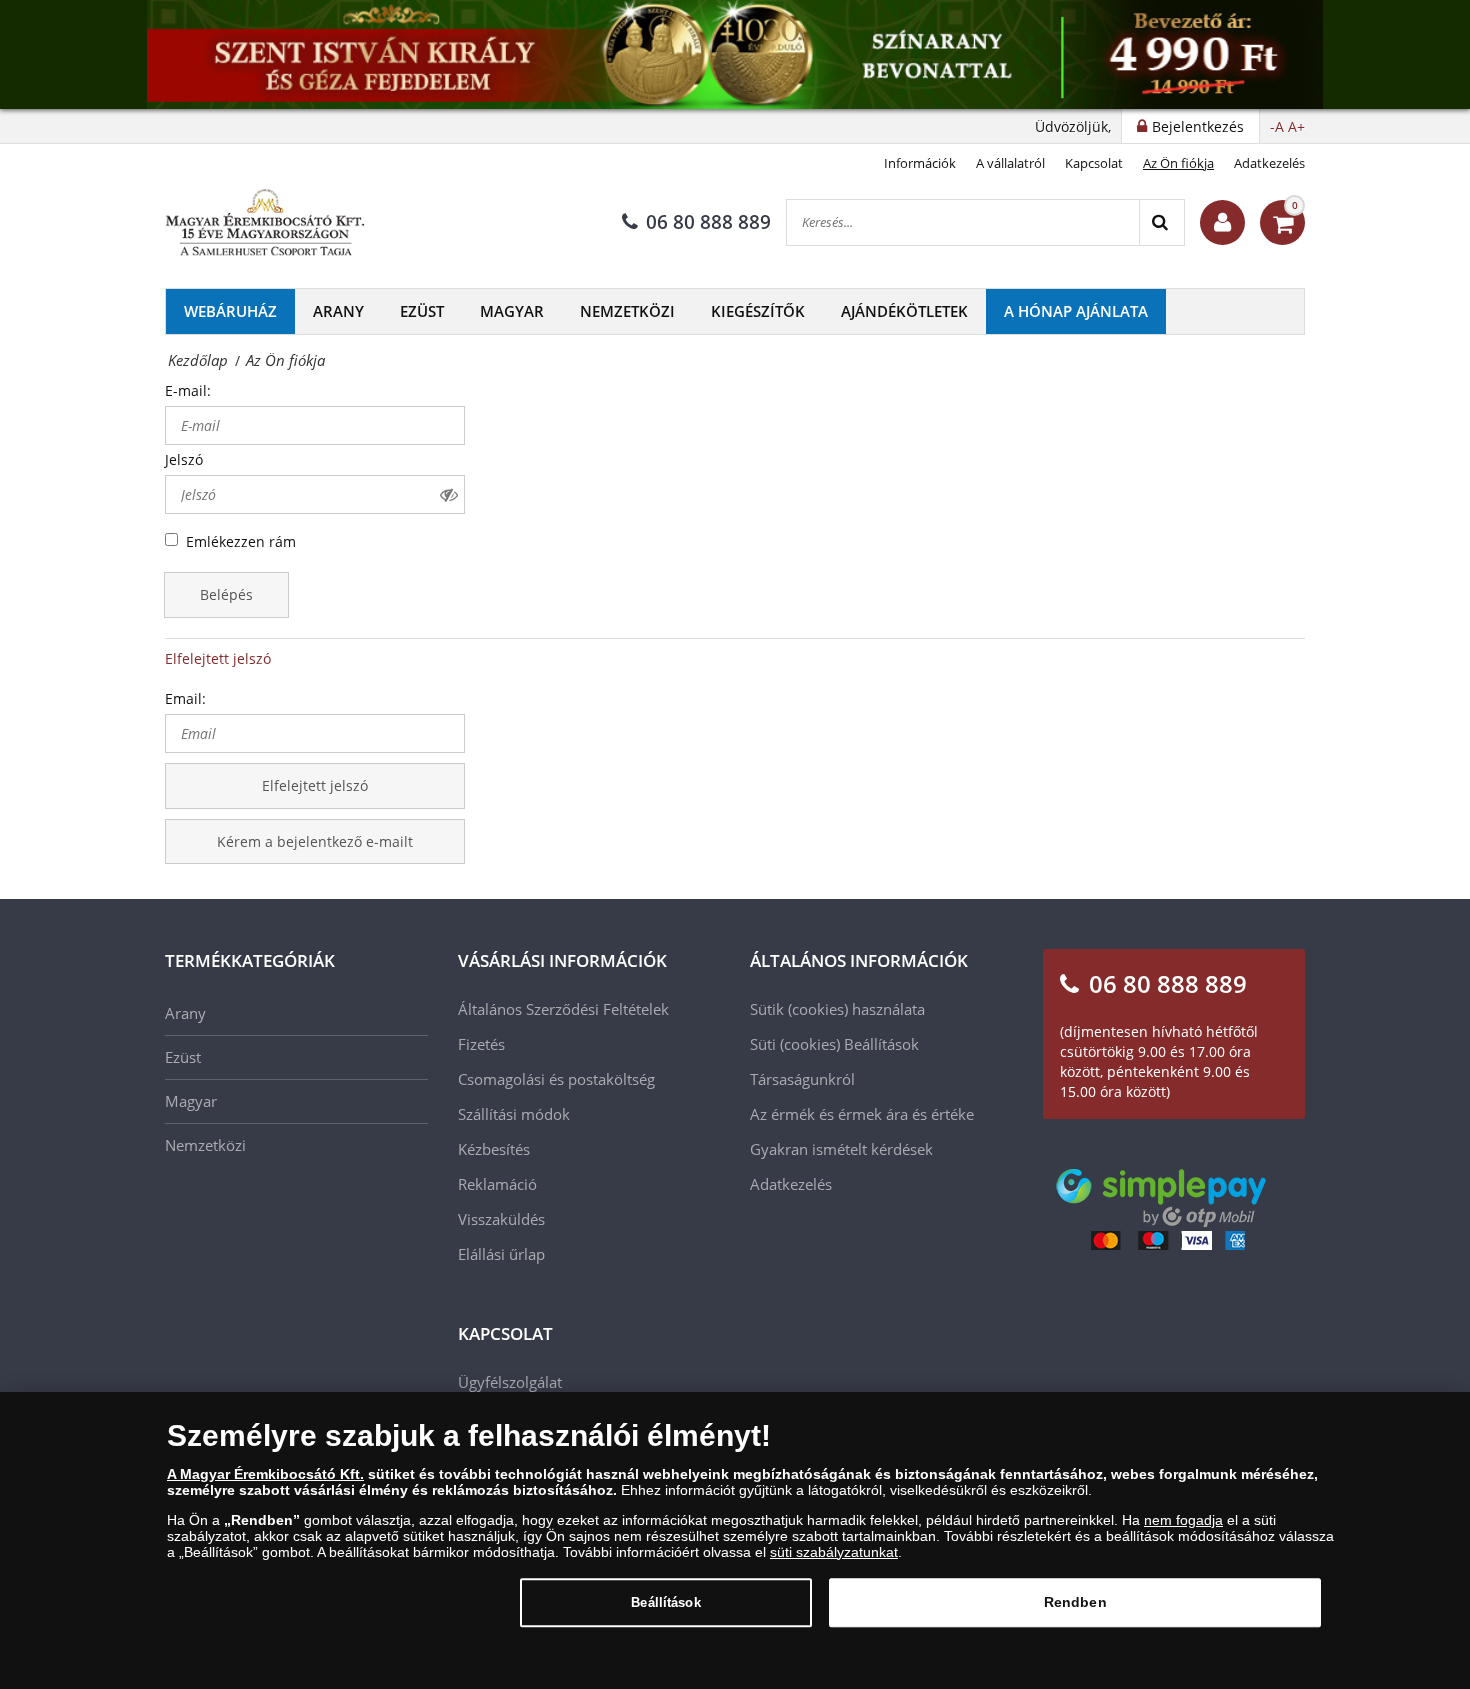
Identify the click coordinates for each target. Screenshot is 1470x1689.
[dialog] (735, 1540)
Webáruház (230, 311)
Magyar (512, 311)
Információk (920, 163)
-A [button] (1277, 126)
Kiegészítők (758, 311)
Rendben (1075, 1602)
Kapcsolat (1094, 163)
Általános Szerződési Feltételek (563, 1009)
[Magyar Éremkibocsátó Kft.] (265, 223)
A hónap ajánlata (1076, 311)
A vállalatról (1010, 163)
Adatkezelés (1269, 163)
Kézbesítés (494, 1149)
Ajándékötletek (904, 311)
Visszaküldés (501, 1219)
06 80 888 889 (708, 222)
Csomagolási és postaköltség (556, 1079)
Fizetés (481, 1044)
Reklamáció (497, 1184)
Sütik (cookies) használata (837, 1009)
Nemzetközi (627, 311)
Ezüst (422, 311)
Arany (338, 311)
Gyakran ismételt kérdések (841, 1149)
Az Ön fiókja (1178, 163)
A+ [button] (1296, 126)
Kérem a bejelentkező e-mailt (315, 841)
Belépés (226, 594)
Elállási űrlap (501, 1254)
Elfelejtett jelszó (218, 658)
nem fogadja (1183, 1520)
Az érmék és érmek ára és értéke (862, 1114)
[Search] (1161, 222)
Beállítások (665, 1602)
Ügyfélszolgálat (510, 1382)
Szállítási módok (514, 1114)
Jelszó (184, 459)
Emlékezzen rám (241, 541)
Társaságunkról (802, 1079)
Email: (185, 698)
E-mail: (188, 390)
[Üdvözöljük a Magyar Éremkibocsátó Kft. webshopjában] (1222, 222)
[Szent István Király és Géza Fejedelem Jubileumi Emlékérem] (735, 54)
